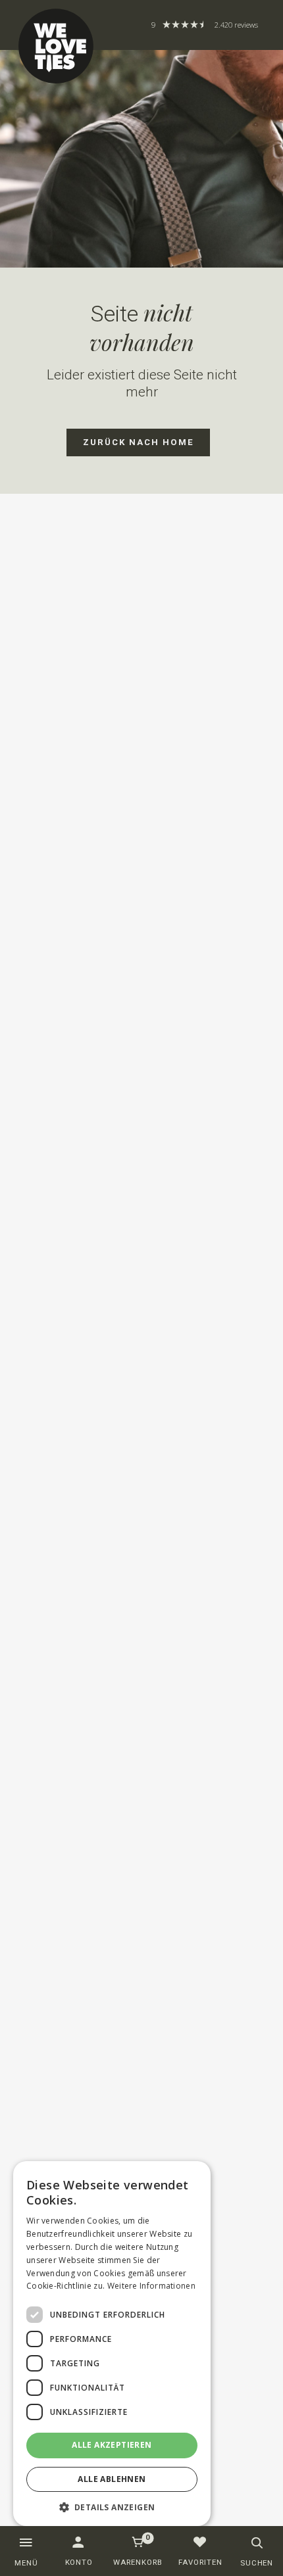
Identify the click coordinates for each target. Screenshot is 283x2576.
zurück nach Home (139, 442)
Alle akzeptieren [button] (112, 2445)
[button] (112, 2507)
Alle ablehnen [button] (112, 2479)
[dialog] (112, 2344)
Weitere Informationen (151, 2286)
